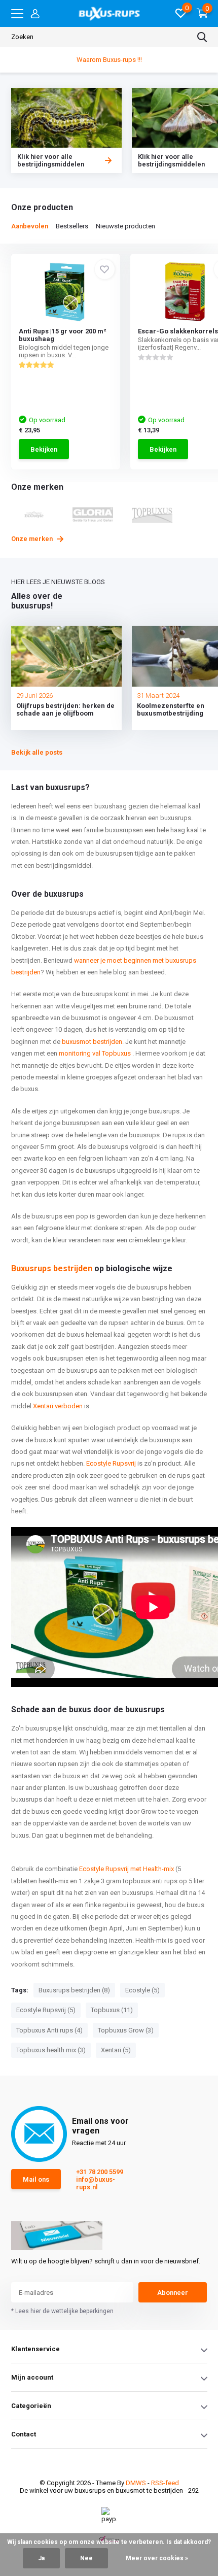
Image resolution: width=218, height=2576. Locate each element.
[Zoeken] (202, 37)
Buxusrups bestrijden (52, 1268)
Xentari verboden (58, 1406)
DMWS (136, 2483)
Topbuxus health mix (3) (51, 2050)
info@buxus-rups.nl (96, 2183)
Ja (41, 2558)
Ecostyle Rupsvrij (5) (46, 2010)
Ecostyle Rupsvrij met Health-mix (126, 1869)
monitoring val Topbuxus (95, 1053)
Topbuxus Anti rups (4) (49, 2030)
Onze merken (33, 539)
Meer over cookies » (157, 2558)
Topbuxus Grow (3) (126, 2030)
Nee (86, 2558)
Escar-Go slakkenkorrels (178, 331)
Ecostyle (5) (142, 1990)
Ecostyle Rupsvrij (111, 1463)
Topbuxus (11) (112, 2010)
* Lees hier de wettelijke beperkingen (62, 2311)
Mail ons (36, 2179)
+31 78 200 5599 (100, 2172)
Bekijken (44, 449)
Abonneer (173, 2293)
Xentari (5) (116, 2050)
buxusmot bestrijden (92, 1042)
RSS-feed (165, 2483)
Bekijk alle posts (37, 752)
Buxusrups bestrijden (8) (74, 1990)
